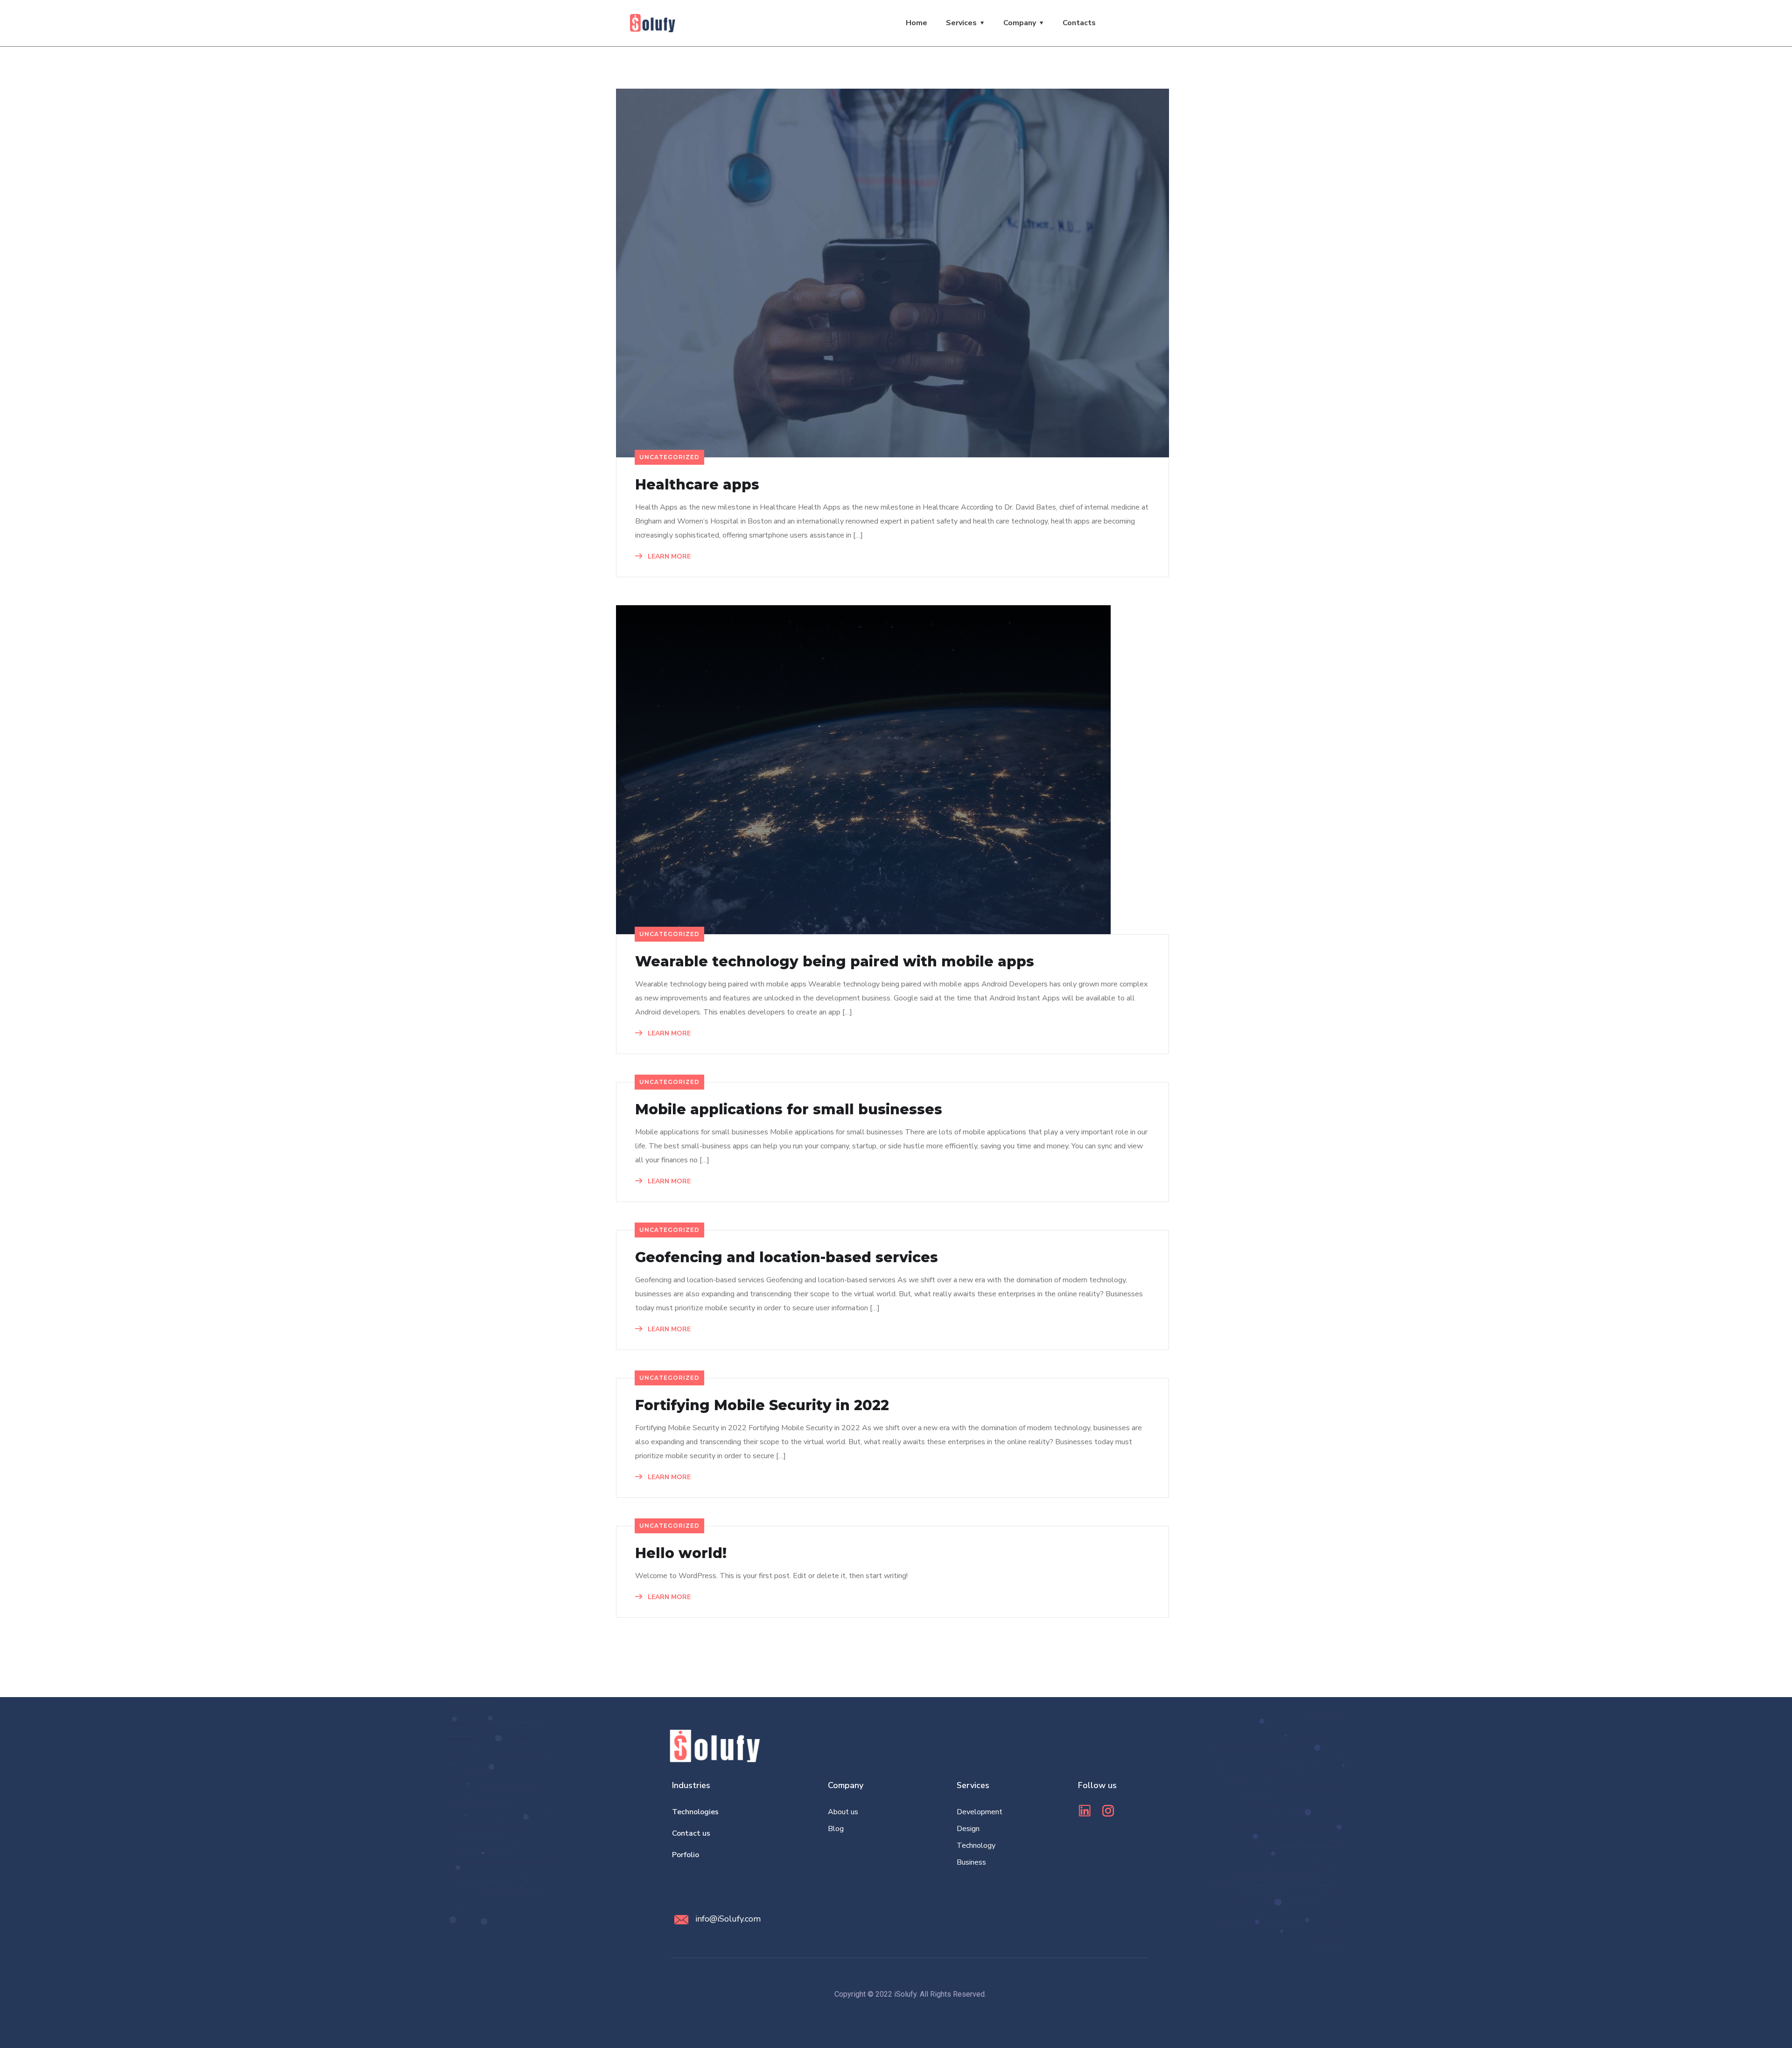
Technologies (695, 1812)
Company (1020, 23)
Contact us (691, 1833)
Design (968, 1829)
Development (980, 1812)
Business (971, 1862)
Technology (976, 1845)
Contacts (1079, 23)
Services (961, 23)
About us (843, 1812)
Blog (836, 1829)
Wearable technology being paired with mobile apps (835, 962)
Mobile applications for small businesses (789, 1110)
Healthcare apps (697, 485)
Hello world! (681, 1553)
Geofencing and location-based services (787, 1258)
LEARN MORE (668, 556)
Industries (691, 1785)
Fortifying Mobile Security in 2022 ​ (764, 1405)
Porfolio (686, 1855)
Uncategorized (669, 457)
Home (917, 23)
